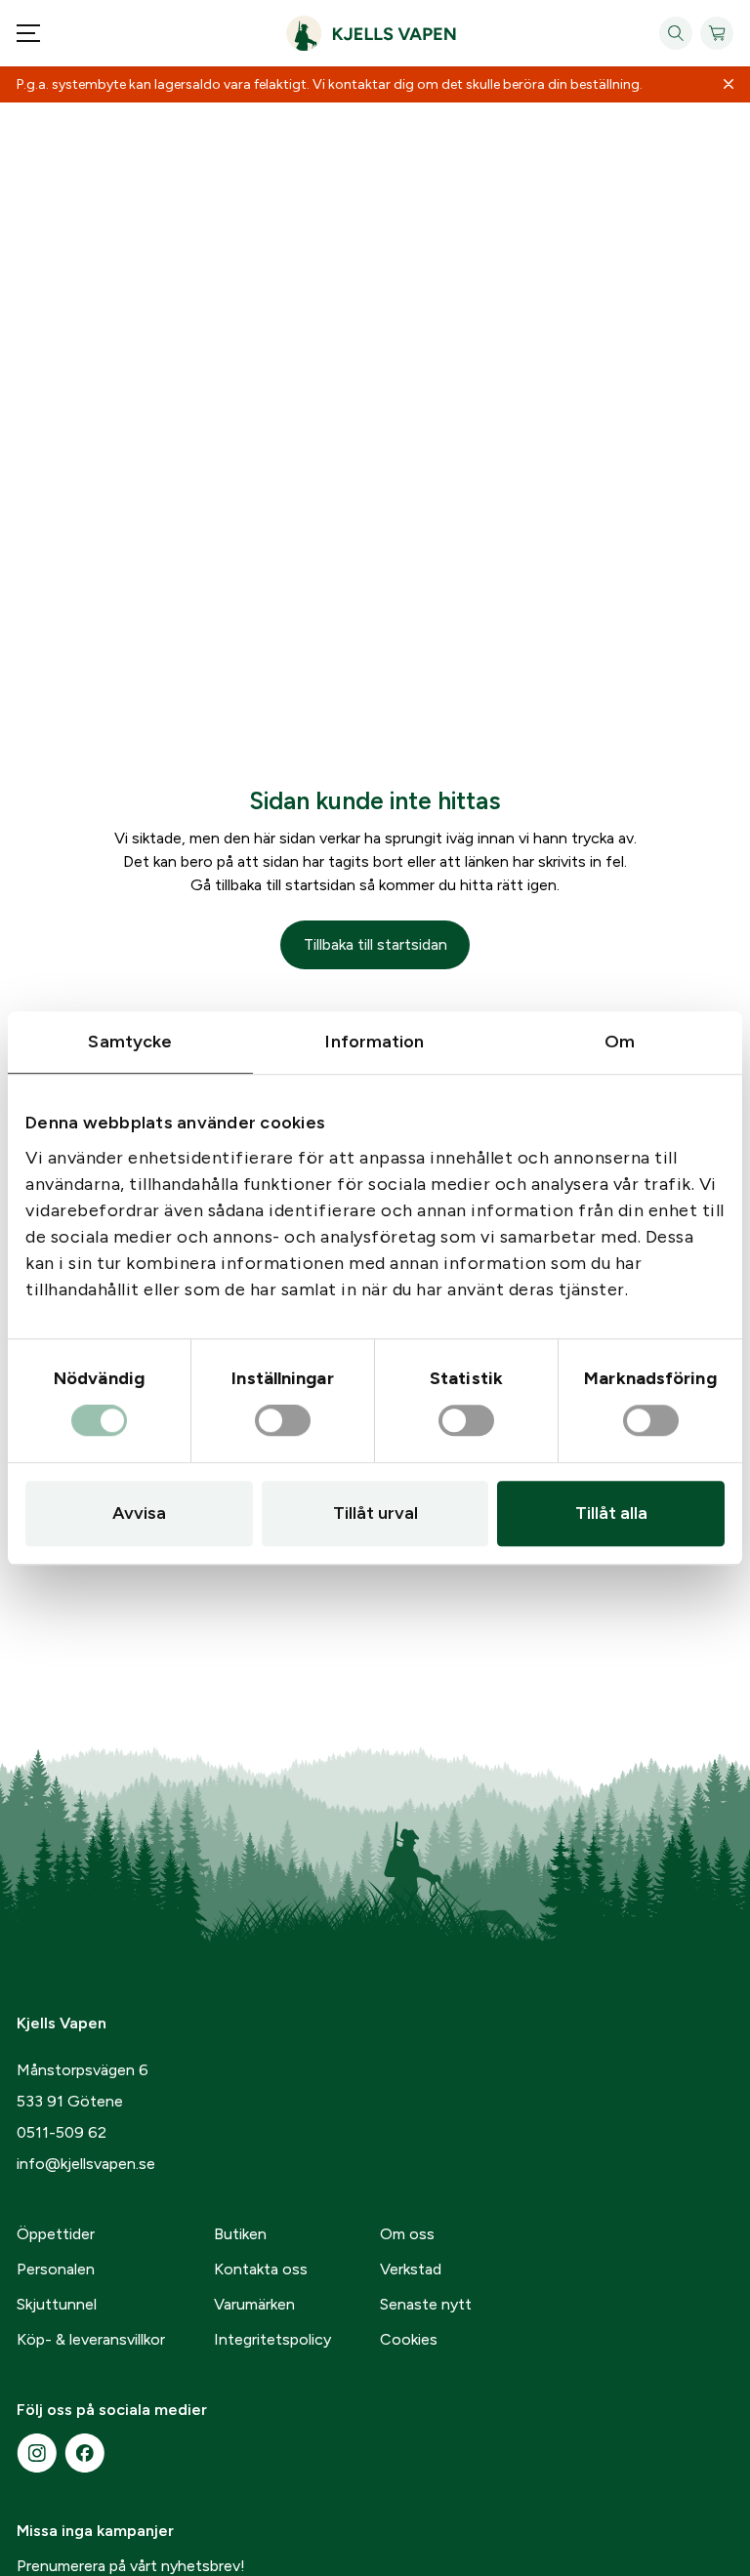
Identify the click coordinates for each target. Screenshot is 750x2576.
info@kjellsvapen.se (86, 2164)
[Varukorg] (717, 33)
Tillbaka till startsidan (375, 944)
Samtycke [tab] (130, 1042)
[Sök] (676, 33)
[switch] (283, 1421)
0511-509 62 (62, 2132)
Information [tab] (375, 1042)
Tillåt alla (611, 1513)
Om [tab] (620, 1042)
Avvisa (139, 1513)
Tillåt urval (375, 1513)
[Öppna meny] (28, 33)
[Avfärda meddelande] (729, 85)
